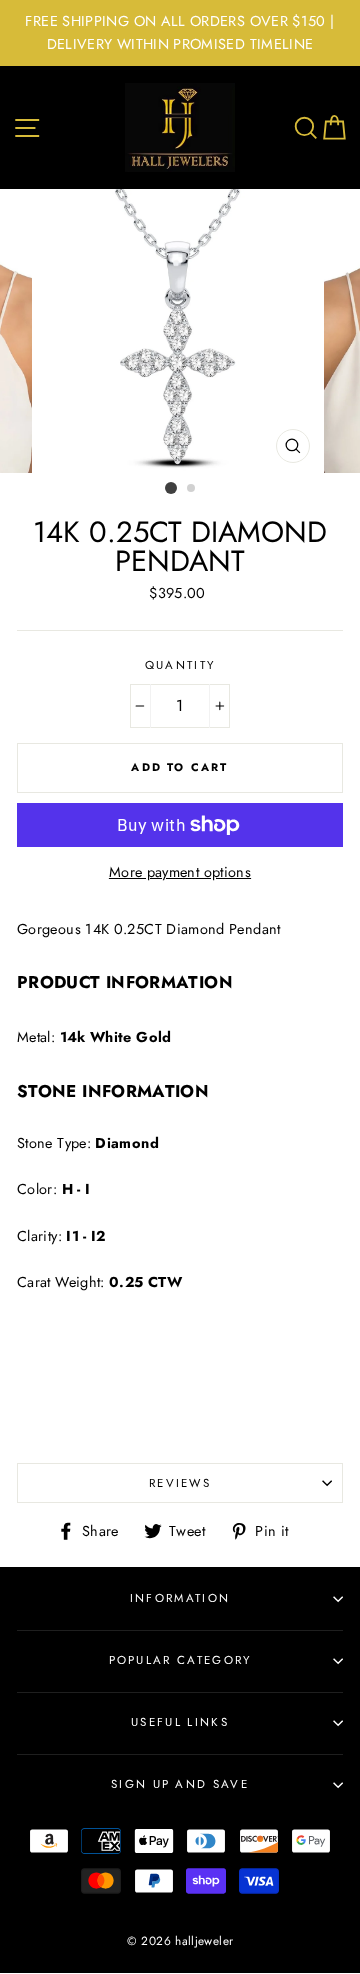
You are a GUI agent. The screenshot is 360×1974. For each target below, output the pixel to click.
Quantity (180, 665)
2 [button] (192, 489)
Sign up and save (180, 1784)
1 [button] (171, 488)
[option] (180, 33)
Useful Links (180, 1722)
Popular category (180, 1660)
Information (180, 1598)
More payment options (180, 872)
